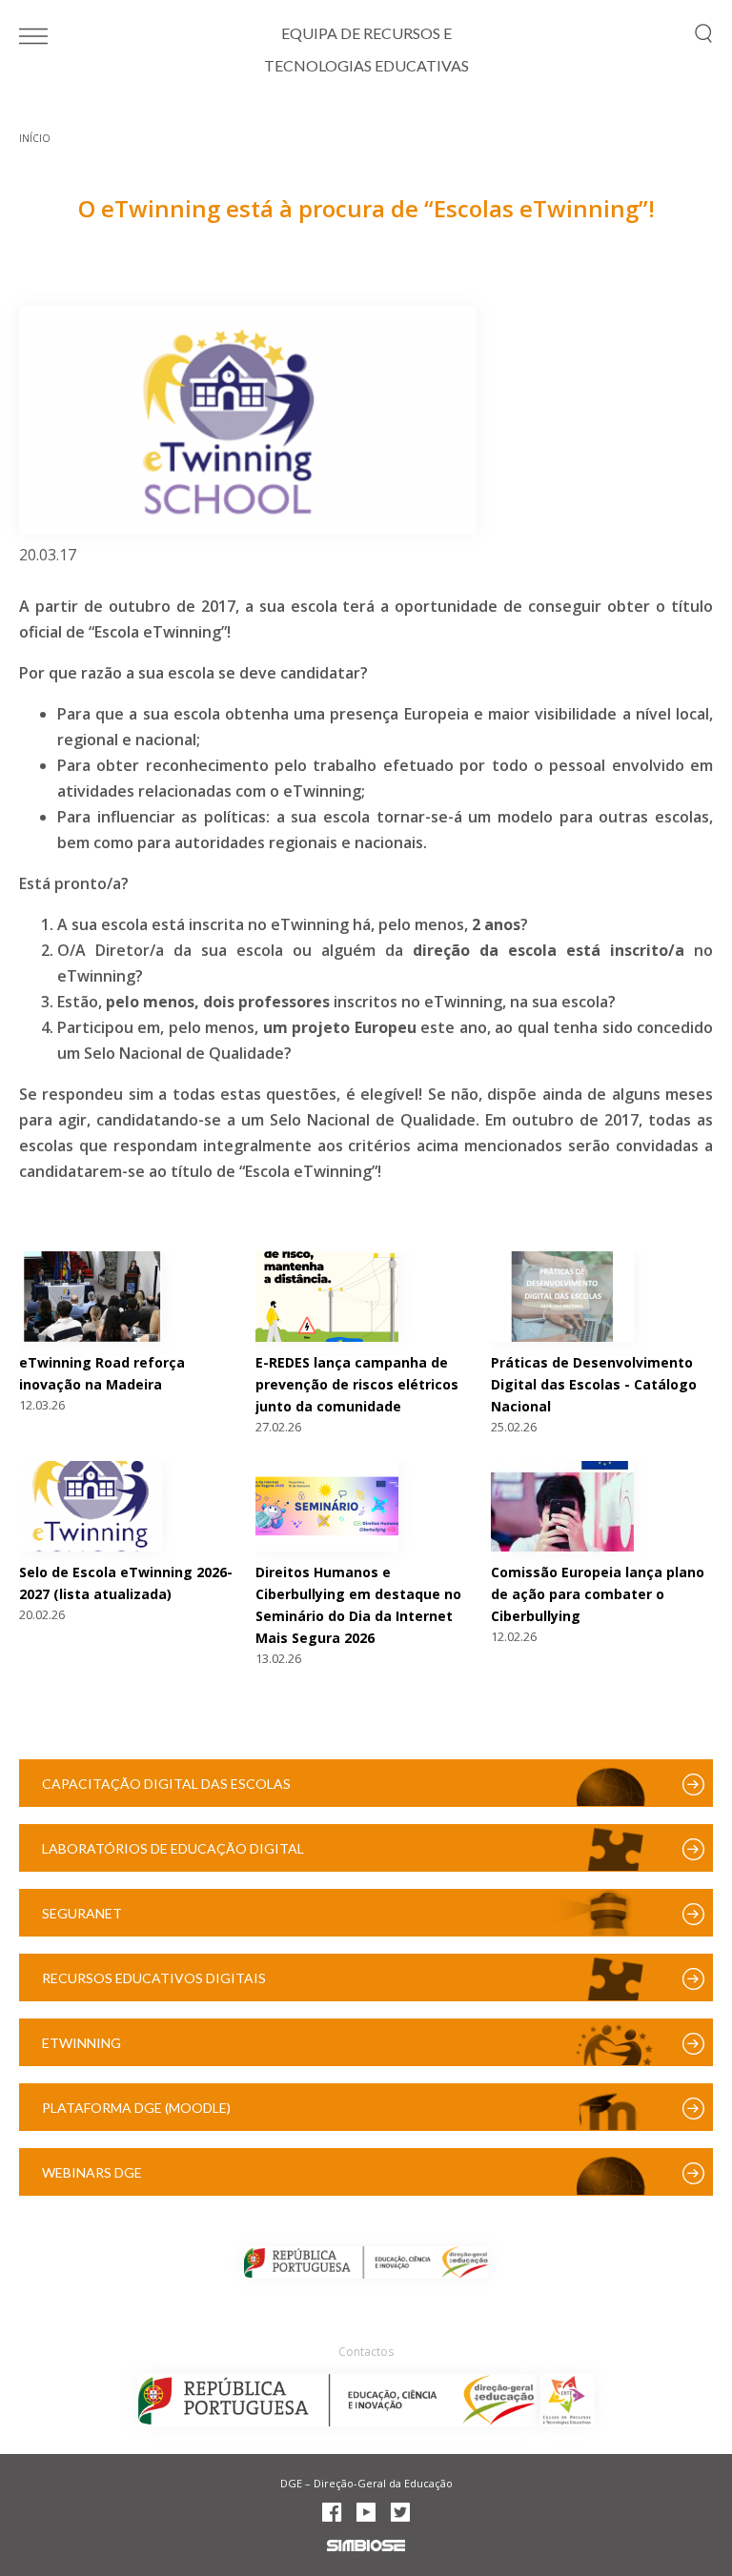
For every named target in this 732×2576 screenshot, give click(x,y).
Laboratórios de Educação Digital (173, 1848)
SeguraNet (82, 1913)
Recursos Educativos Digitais (154, 1978)
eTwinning (81, 2043)
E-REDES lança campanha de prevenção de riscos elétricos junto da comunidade (357, 1384)
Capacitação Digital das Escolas (166, 1784)
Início (35, 138)
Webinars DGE (92, 2172)
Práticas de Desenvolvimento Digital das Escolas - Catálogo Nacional (594, 1384)
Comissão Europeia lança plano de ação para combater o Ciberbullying (598, 1594)
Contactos (366, 2352)
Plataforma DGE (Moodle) (136, 2108)
